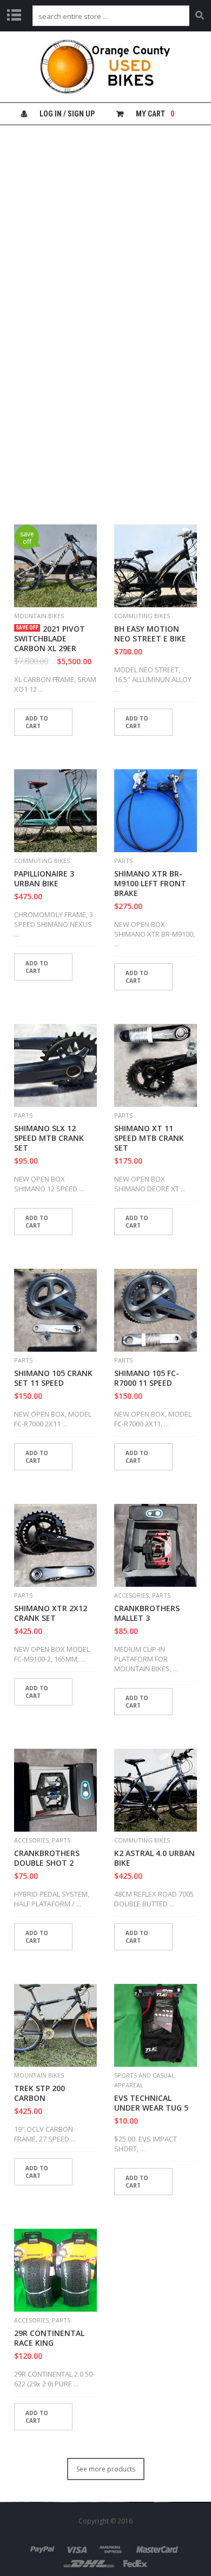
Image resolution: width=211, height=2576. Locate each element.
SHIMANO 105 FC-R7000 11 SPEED (147, 1378)
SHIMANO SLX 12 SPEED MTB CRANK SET (49, 1138)
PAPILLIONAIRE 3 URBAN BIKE (44, 879)
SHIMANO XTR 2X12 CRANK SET (51, 1613)
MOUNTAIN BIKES (39, 616)
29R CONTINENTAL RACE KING (49, 2338)
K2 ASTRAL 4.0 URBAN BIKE (154, 1858)
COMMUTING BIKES (142, 616)
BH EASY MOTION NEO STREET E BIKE (150, 634)
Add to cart (37, 722)
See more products (106, 2469)
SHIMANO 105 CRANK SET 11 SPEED (53, 1378)
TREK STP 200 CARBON (39, 2093)
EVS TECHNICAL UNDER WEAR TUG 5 (151, 2103)
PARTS (123, 861)
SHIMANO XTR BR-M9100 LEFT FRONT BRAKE (150, 884)
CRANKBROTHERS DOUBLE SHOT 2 (47, 1858)
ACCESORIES (131, 1595)
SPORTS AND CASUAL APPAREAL (144, 2080)
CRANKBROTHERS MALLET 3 (147, 1613)
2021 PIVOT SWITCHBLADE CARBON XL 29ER (50, 639)
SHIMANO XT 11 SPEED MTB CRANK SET (149, 1138)
